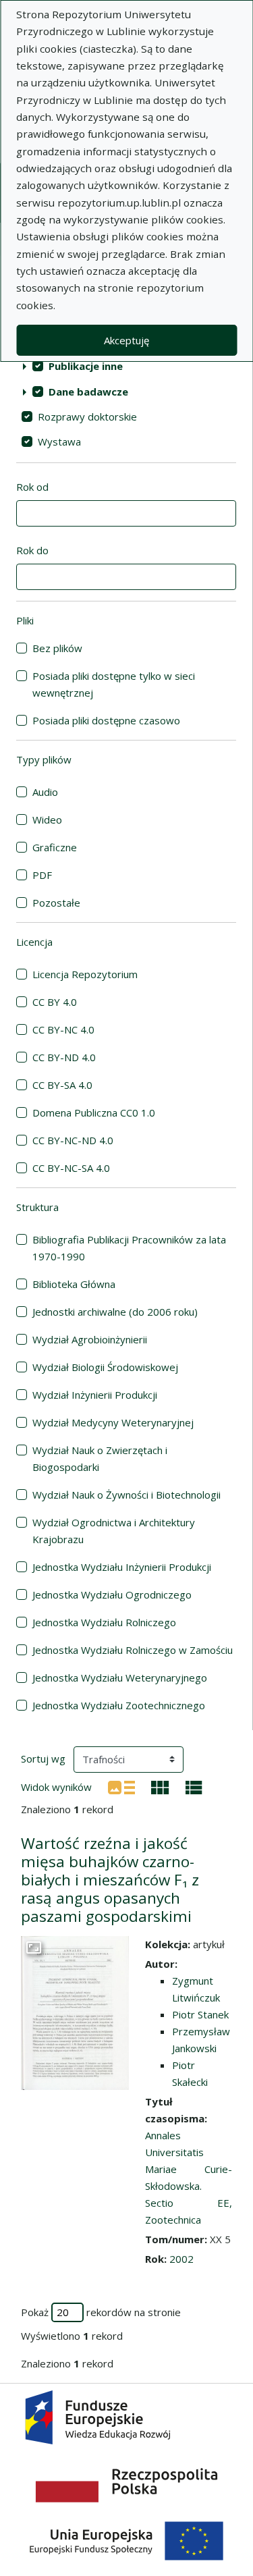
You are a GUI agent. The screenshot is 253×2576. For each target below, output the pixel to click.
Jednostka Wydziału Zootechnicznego (119, 1705)
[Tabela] (194, 1786)
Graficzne (55, 847)
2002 (181, 2259)
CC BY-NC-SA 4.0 (71, 1168)
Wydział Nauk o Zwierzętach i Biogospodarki (100, 1458)
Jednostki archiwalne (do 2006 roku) (115, 1312)
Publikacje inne (86, 366)
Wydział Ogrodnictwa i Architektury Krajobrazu (114, 1531)
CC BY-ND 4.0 (64, 1057)
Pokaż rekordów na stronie (101, 2312)
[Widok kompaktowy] (160, 1786)
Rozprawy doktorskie (87, 417)
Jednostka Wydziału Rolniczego (104, 1622)
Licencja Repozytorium (85, 974)
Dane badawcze (88, 392)
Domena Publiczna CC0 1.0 (94, 1112)
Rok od (32, 487)
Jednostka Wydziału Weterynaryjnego (120, 1678)
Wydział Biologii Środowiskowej (105, 1367)
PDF (42, 875)
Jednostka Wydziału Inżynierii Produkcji (122, 1567)
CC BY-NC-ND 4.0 (73, 1140)
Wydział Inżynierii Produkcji (95, 1395)
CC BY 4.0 (55, 1002)
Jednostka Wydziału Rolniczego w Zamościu (133, 1650)
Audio (45, 792)
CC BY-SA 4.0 (62, 1085)
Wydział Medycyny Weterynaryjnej (113, 1422)
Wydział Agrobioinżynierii (90, 1339)
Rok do (32, 550)
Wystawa (59, 441)
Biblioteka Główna (74, 1284)
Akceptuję (126, 340)
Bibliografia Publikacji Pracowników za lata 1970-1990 (129, 1248)
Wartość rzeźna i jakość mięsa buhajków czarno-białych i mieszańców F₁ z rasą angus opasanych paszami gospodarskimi (110, 1880)
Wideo (47, 820)
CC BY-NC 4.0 (63, 1029)
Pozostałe (56, 903)
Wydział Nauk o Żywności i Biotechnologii (126, 1495)
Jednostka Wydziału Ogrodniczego (112, 1594)
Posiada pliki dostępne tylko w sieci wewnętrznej (114, 684)
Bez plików (57, 648)
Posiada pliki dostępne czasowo (106, 720)
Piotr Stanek (200, 2014)
